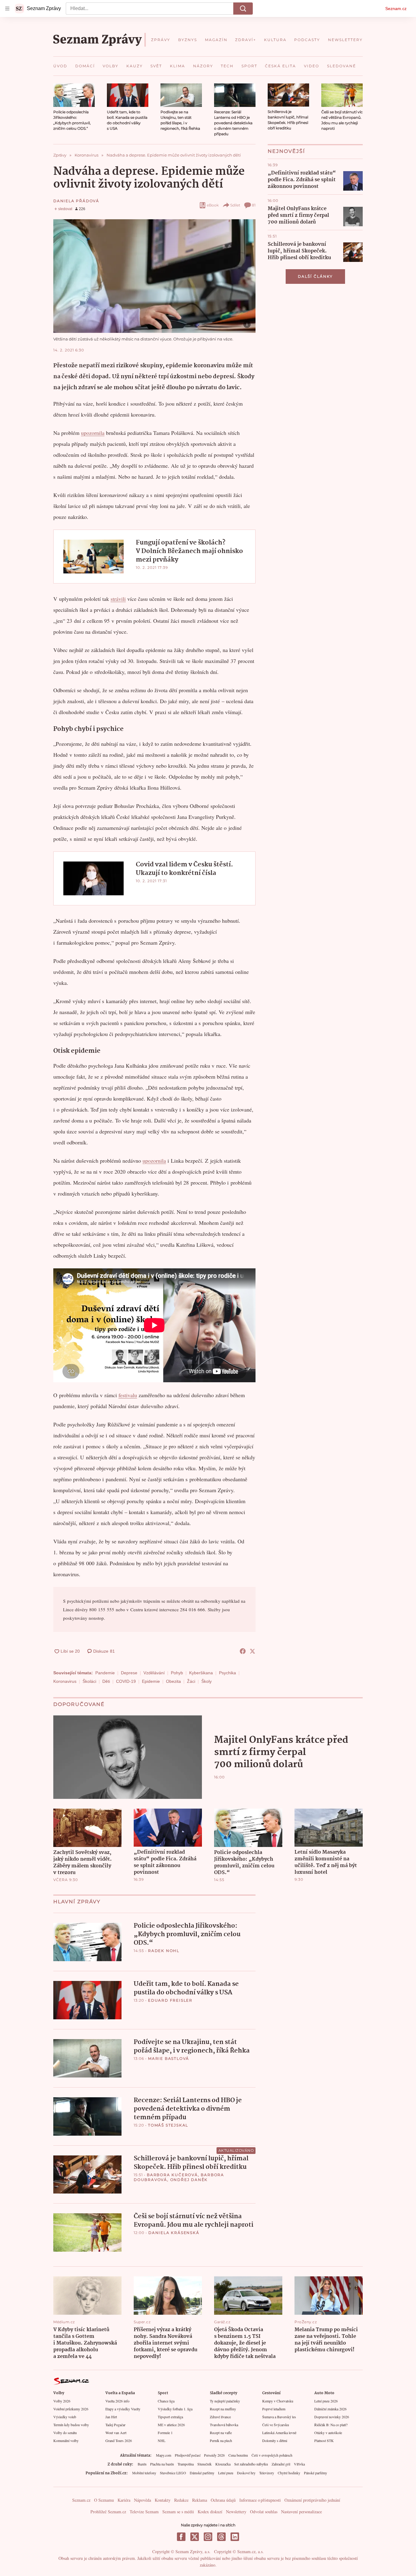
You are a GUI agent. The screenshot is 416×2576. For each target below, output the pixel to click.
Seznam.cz (396, 9)
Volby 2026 (62, 2401)
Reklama (200, 2500)
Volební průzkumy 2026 (71, 2409)
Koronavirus (65, 1681)
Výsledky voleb (65, 2417)
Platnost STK (324, 2440)
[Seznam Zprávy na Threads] (221, 2537)
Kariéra (124, 2500)
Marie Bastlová (169, 2058)
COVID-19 (126, 1681)
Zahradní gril (281, 2464)
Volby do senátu (65, 2433)
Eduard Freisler (170, 2000)
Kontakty (163, 2500)
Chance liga (166, 2401)
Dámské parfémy (202, 2473)
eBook (213, 205)
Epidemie (151, 1681)
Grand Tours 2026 (119, 2440)
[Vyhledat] (243, 9)
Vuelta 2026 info (117, 2401)
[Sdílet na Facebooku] (243, 1651)
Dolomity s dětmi (275, 2440)
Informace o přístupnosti (260, 2500)
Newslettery (236, 2512)
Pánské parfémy (316, 2473)
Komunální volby (66, 2440)
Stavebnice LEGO (173, 2473)
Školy (206, 1681)
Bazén (142, 2464)
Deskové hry (246, 2473)
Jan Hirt (111, 2417)
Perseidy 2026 (214, 2455)
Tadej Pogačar (115, 2425)
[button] (74, 95)
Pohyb (177, 1673)
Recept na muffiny (223, 2409)
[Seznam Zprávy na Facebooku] (181, 2537)
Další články (315, 276)
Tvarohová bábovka (224, 2425)
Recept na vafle (221, 2433)
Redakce (181, 2500)
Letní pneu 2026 (326, 2401)
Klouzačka (223, 2464)
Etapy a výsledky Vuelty (123, 2409)
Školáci (89, 1681)
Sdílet (235, 205)
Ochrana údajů (223, 2500)
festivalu (128, 1395)
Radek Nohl (164, 1951)
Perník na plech (221, 2440)
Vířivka (299, 2464)
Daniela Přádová (76, 201)
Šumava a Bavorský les (279, 2417)
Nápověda (143, 2500)
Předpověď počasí (188, 2455)
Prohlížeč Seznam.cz (108, 2512)
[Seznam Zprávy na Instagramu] (208, 2537)
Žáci (191, 1681)
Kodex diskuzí (210, 2512)
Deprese (129, 1673)
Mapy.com (164, 2455)
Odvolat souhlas (264, 2512)
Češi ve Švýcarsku (276, 2425)
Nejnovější (286, 151)
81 (254, 205)
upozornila (93, 433)
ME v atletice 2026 (171, 2425)
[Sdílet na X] (252, 1651)
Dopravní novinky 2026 (332, 2417)
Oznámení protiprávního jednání (312, 2500)
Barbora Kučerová (172, 2175)
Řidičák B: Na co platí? (331, 2425)
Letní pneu (226, 2473)
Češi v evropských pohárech (272, 2455)
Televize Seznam (144, 2512)
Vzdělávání (154, 1673)
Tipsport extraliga (170, 2417)
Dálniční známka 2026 (330, 2409)
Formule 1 (165, 2433)
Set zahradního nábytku (251, 2464)
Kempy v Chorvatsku (278, 2401)
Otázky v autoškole (328, 2433)
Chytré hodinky (289, 2473)
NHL (162, 2440)
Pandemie (105, 1673)
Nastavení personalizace (301, 2512)
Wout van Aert (116, 2433)
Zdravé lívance (220, 2417)
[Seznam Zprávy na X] (195, 2537)
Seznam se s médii (178, 2512)
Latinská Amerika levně (279, 2433)
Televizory (267, 2473)
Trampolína (186, 2464)
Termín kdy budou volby (71, 2425)
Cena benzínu (238, 2455)
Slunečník (204, 2464)
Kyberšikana (201, 1673)
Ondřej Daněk (189, 2180)
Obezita (173, 1681)
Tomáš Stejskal (168, 2125)
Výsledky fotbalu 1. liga (175, 2409)
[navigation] (7, 9)
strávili (118, 599)
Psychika (227, 1673)
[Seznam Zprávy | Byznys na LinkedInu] (235, 2537)
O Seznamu (104, 2500)
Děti (106, 1681)
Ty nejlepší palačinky (225, 2401)
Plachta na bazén (162, 2464)
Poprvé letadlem (274, 2409)
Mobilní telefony (144, 2473)
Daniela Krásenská (174, 2233)
